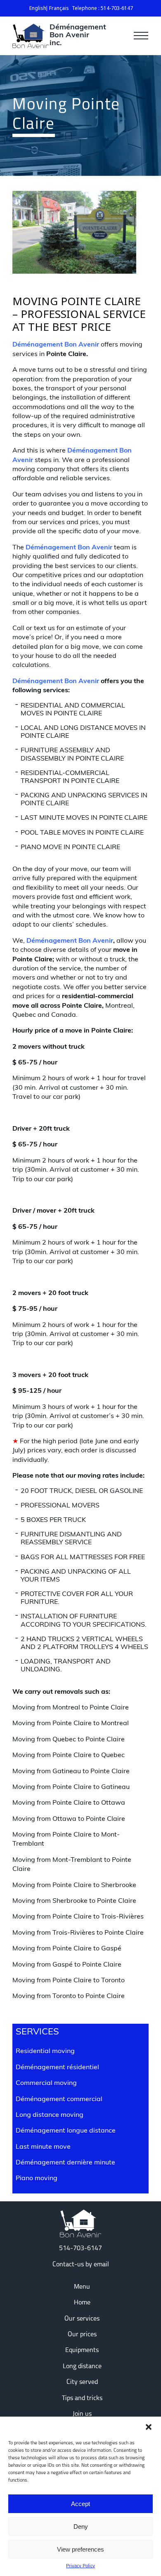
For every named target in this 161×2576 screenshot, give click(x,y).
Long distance (82, 2367)
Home (82, 2303)
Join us (82, 2414)
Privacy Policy (80, 2566)
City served (82, 2382)
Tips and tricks (82, 2398)
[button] (149, 2427)
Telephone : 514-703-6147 (102, 8)
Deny (81, 2527)
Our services (82, 2319)
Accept (80, 2504)
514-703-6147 (80, 2249)
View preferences (80, 2549)
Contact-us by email (81, 2265)
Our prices (82, 2335)
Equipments (82, 2350)
